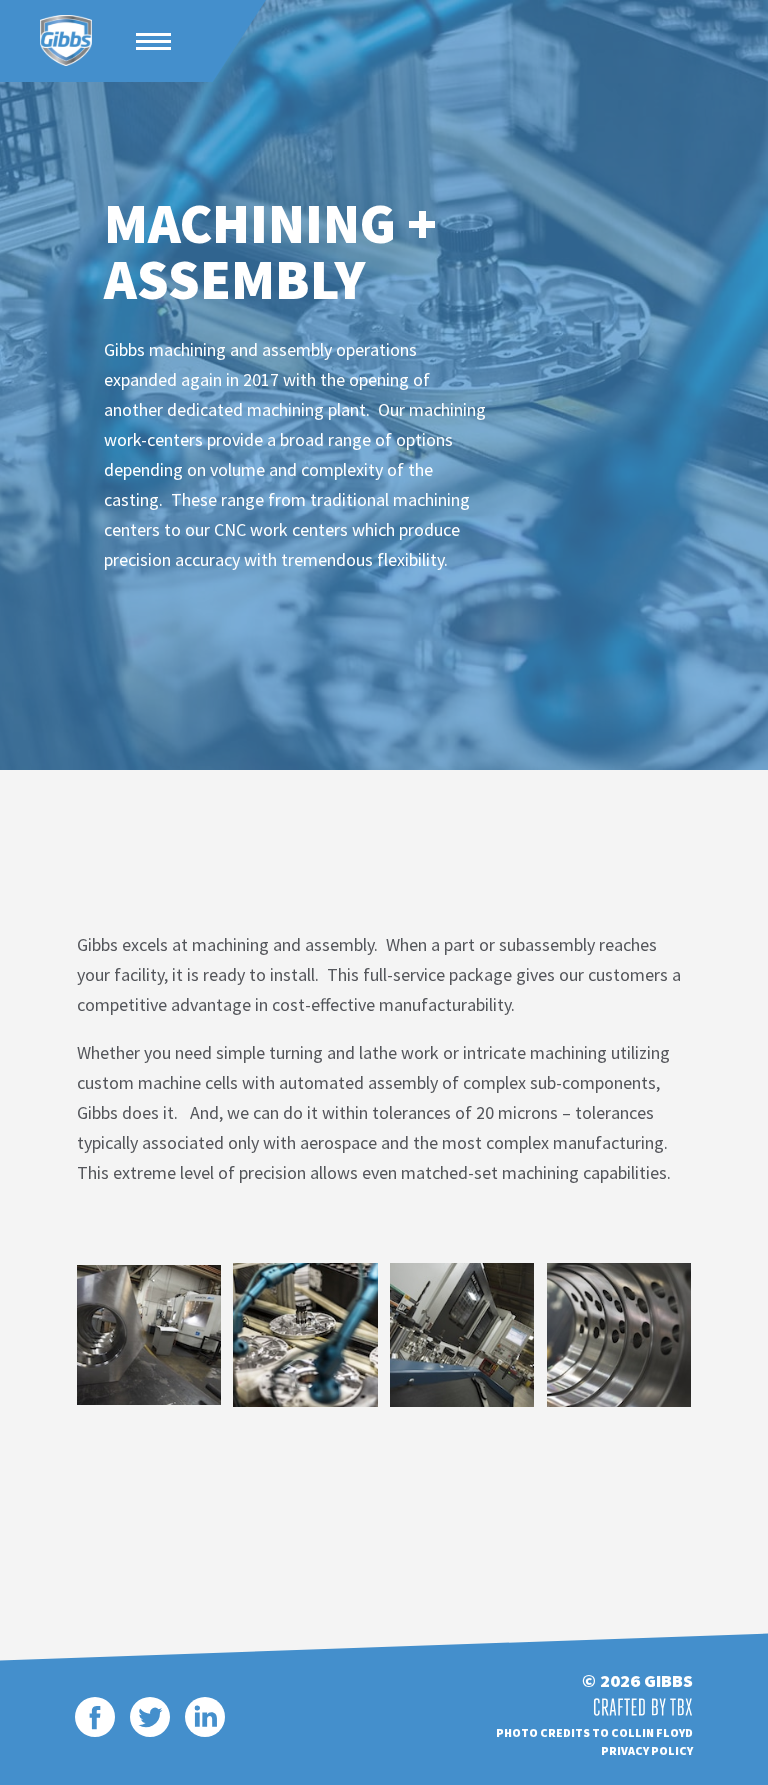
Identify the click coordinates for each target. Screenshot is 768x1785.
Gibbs (66, 41)
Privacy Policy (647, 1750)
